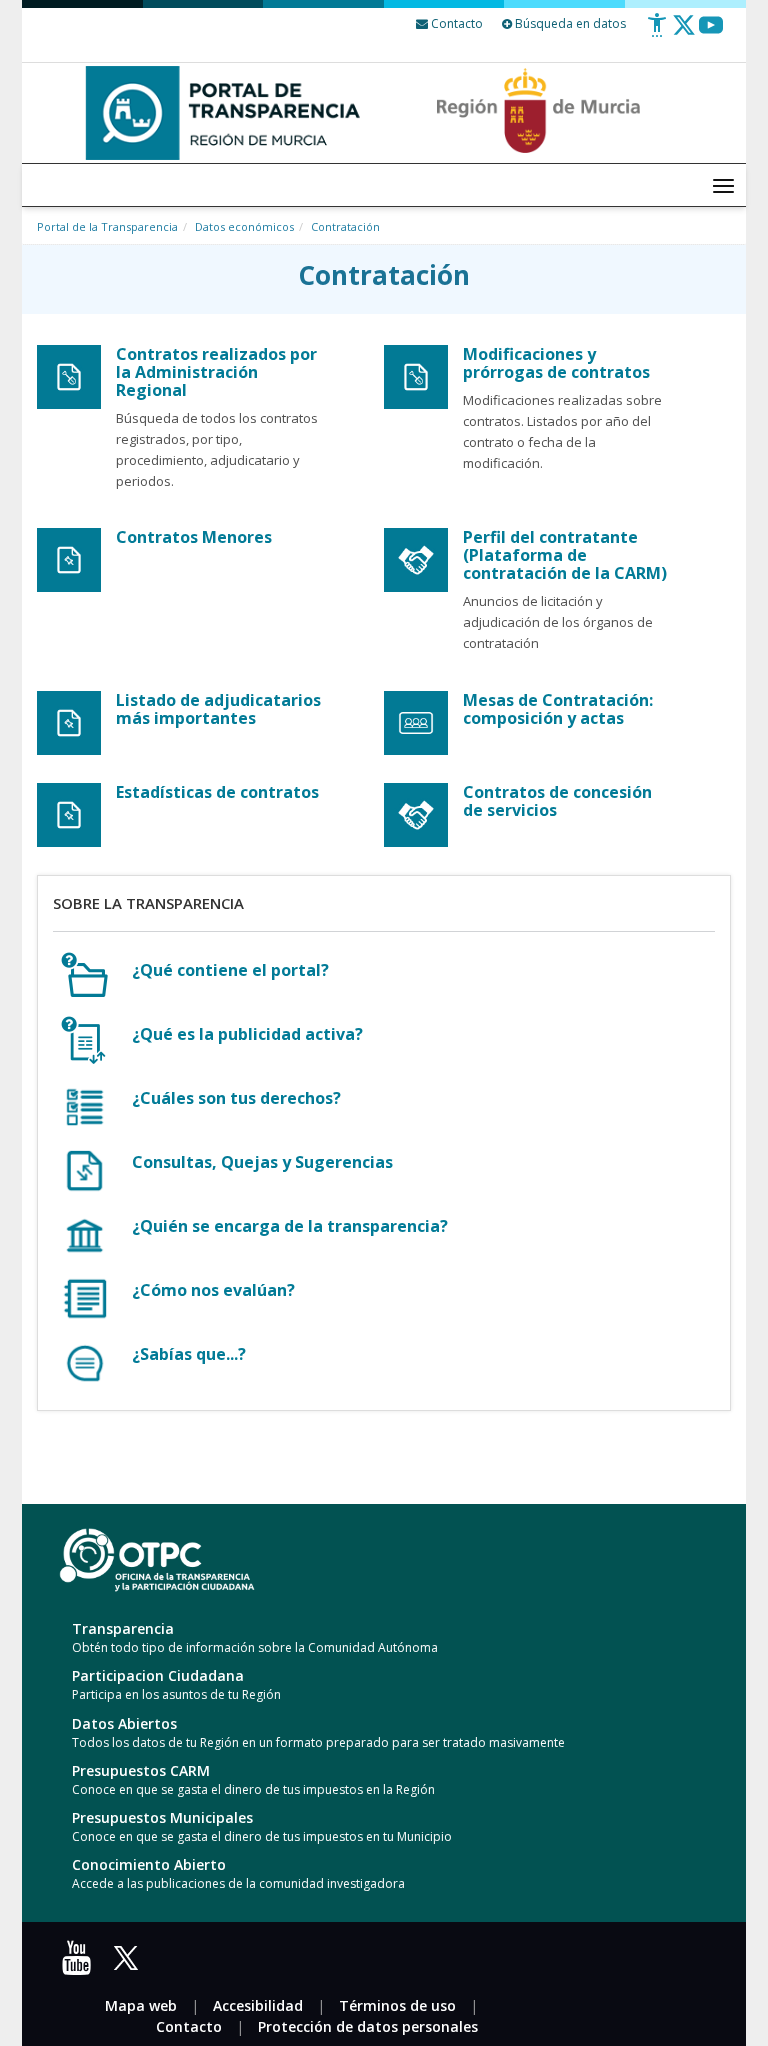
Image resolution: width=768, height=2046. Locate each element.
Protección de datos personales (368, 2026)
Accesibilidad (258, 2005)
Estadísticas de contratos (217, 792)
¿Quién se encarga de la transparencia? (290, 1226)
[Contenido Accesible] (657, 32)
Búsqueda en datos (569, 23)
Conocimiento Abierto (149, 1864)
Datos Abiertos (124, 1723)
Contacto (189, 2026)
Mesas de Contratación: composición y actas (558, 709)
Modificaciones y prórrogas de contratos (556, 363)
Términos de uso (397, 2005)
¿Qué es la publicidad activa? (247, 1034)
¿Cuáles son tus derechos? (236, 1098)
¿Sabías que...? (189, 1354)
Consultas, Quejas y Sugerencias (262, 1162)
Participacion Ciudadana (158, 1675)
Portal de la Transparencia (107, 226)
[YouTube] (81, 1964)
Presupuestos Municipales (162, 1817)
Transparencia (123, 1628)
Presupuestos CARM (141, 1770)
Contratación (345, 226)
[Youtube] (711, 32)
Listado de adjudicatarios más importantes (218, 709)
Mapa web (141, 2005)
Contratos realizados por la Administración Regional (216, 372)
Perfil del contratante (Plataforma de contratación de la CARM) (565, 555)
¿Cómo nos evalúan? (213, 1290)
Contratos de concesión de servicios (557, 801)
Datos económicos (244, 226)
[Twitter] (684, 32)
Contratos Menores (194, 537)
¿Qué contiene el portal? (230, 970)
